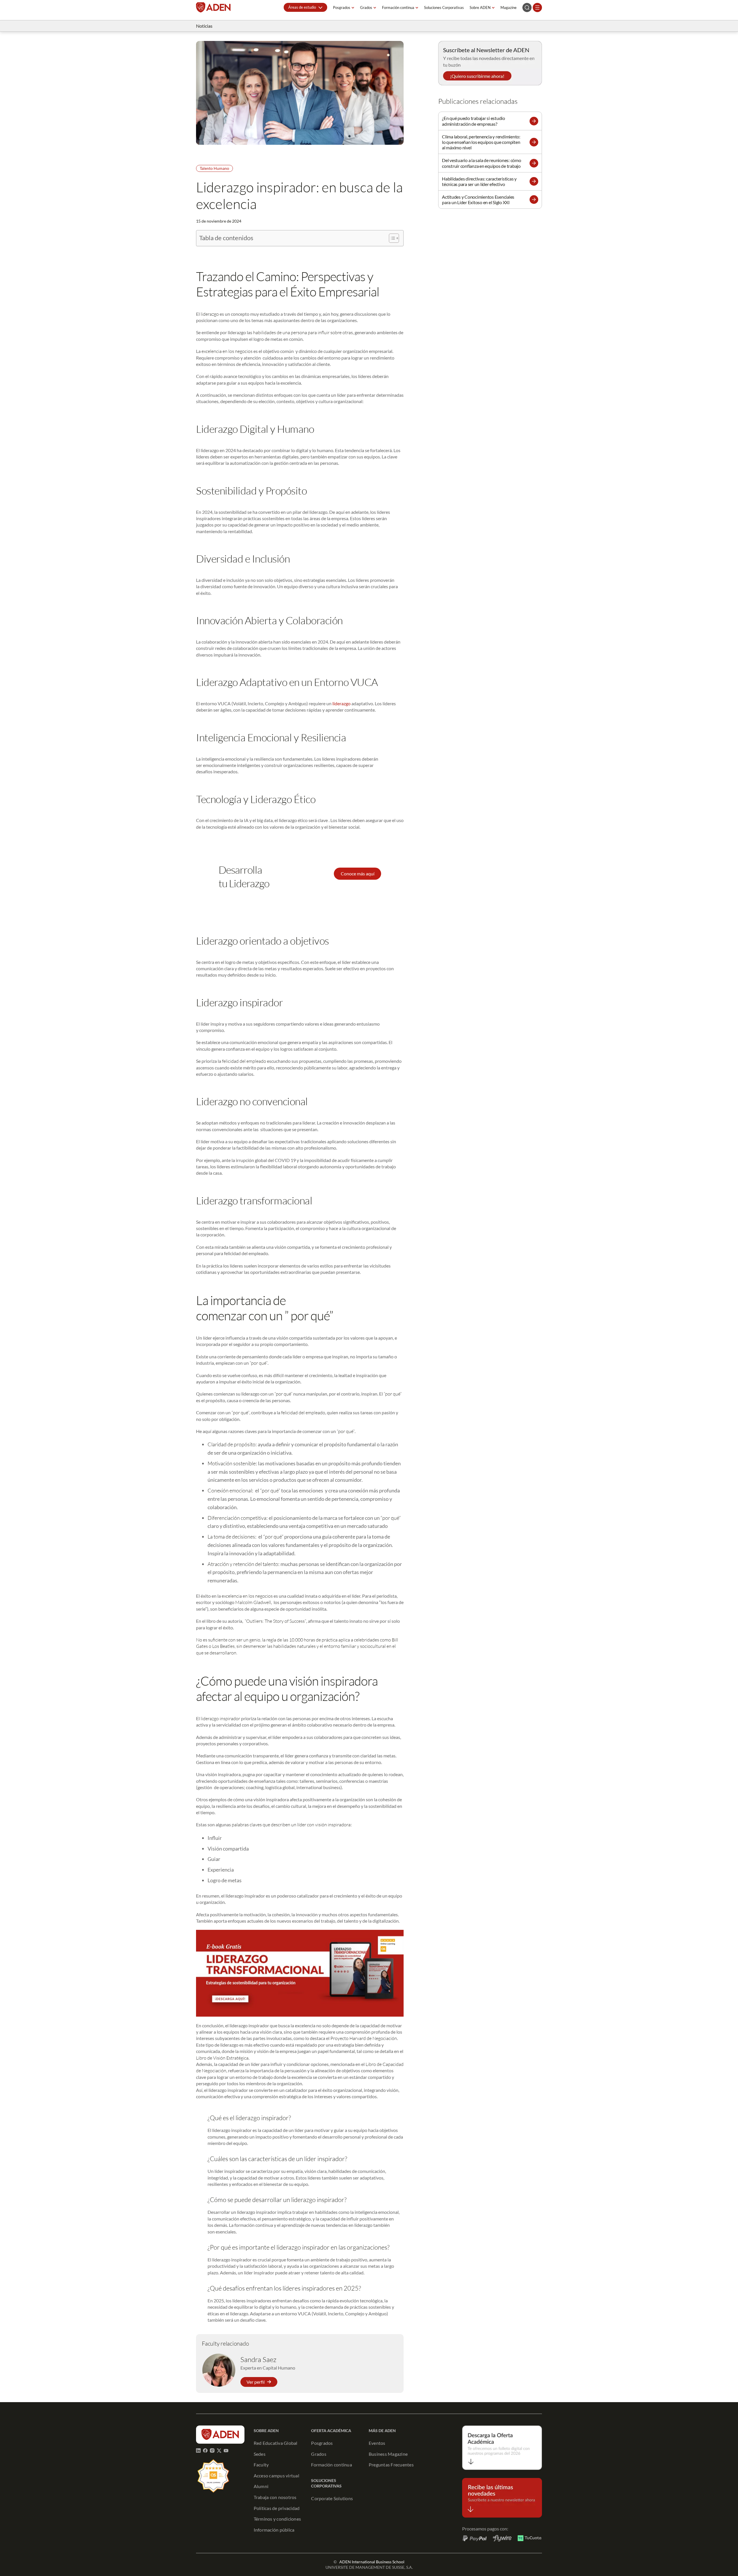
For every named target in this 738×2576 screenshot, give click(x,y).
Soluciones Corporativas (444, 7)
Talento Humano (214, 168)
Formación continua (398, 7)
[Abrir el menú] (537, 7)
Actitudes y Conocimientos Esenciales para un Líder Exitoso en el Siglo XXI (478, 200)
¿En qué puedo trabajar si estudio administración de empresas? (474, 121)
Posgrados (342, 7)
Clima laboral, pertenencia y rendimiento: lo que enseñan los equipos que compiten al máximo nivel (481, 142)
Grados (366, 7)
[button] (305, 7)
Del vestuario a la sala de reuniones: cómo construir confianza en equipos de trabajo (482, 163)
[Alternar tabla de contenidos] (391, 238)
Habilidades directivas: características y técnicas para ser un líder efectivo (479, 181)
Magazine (509, 7)
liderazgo (341, 703)
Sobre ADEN (480, 7)
